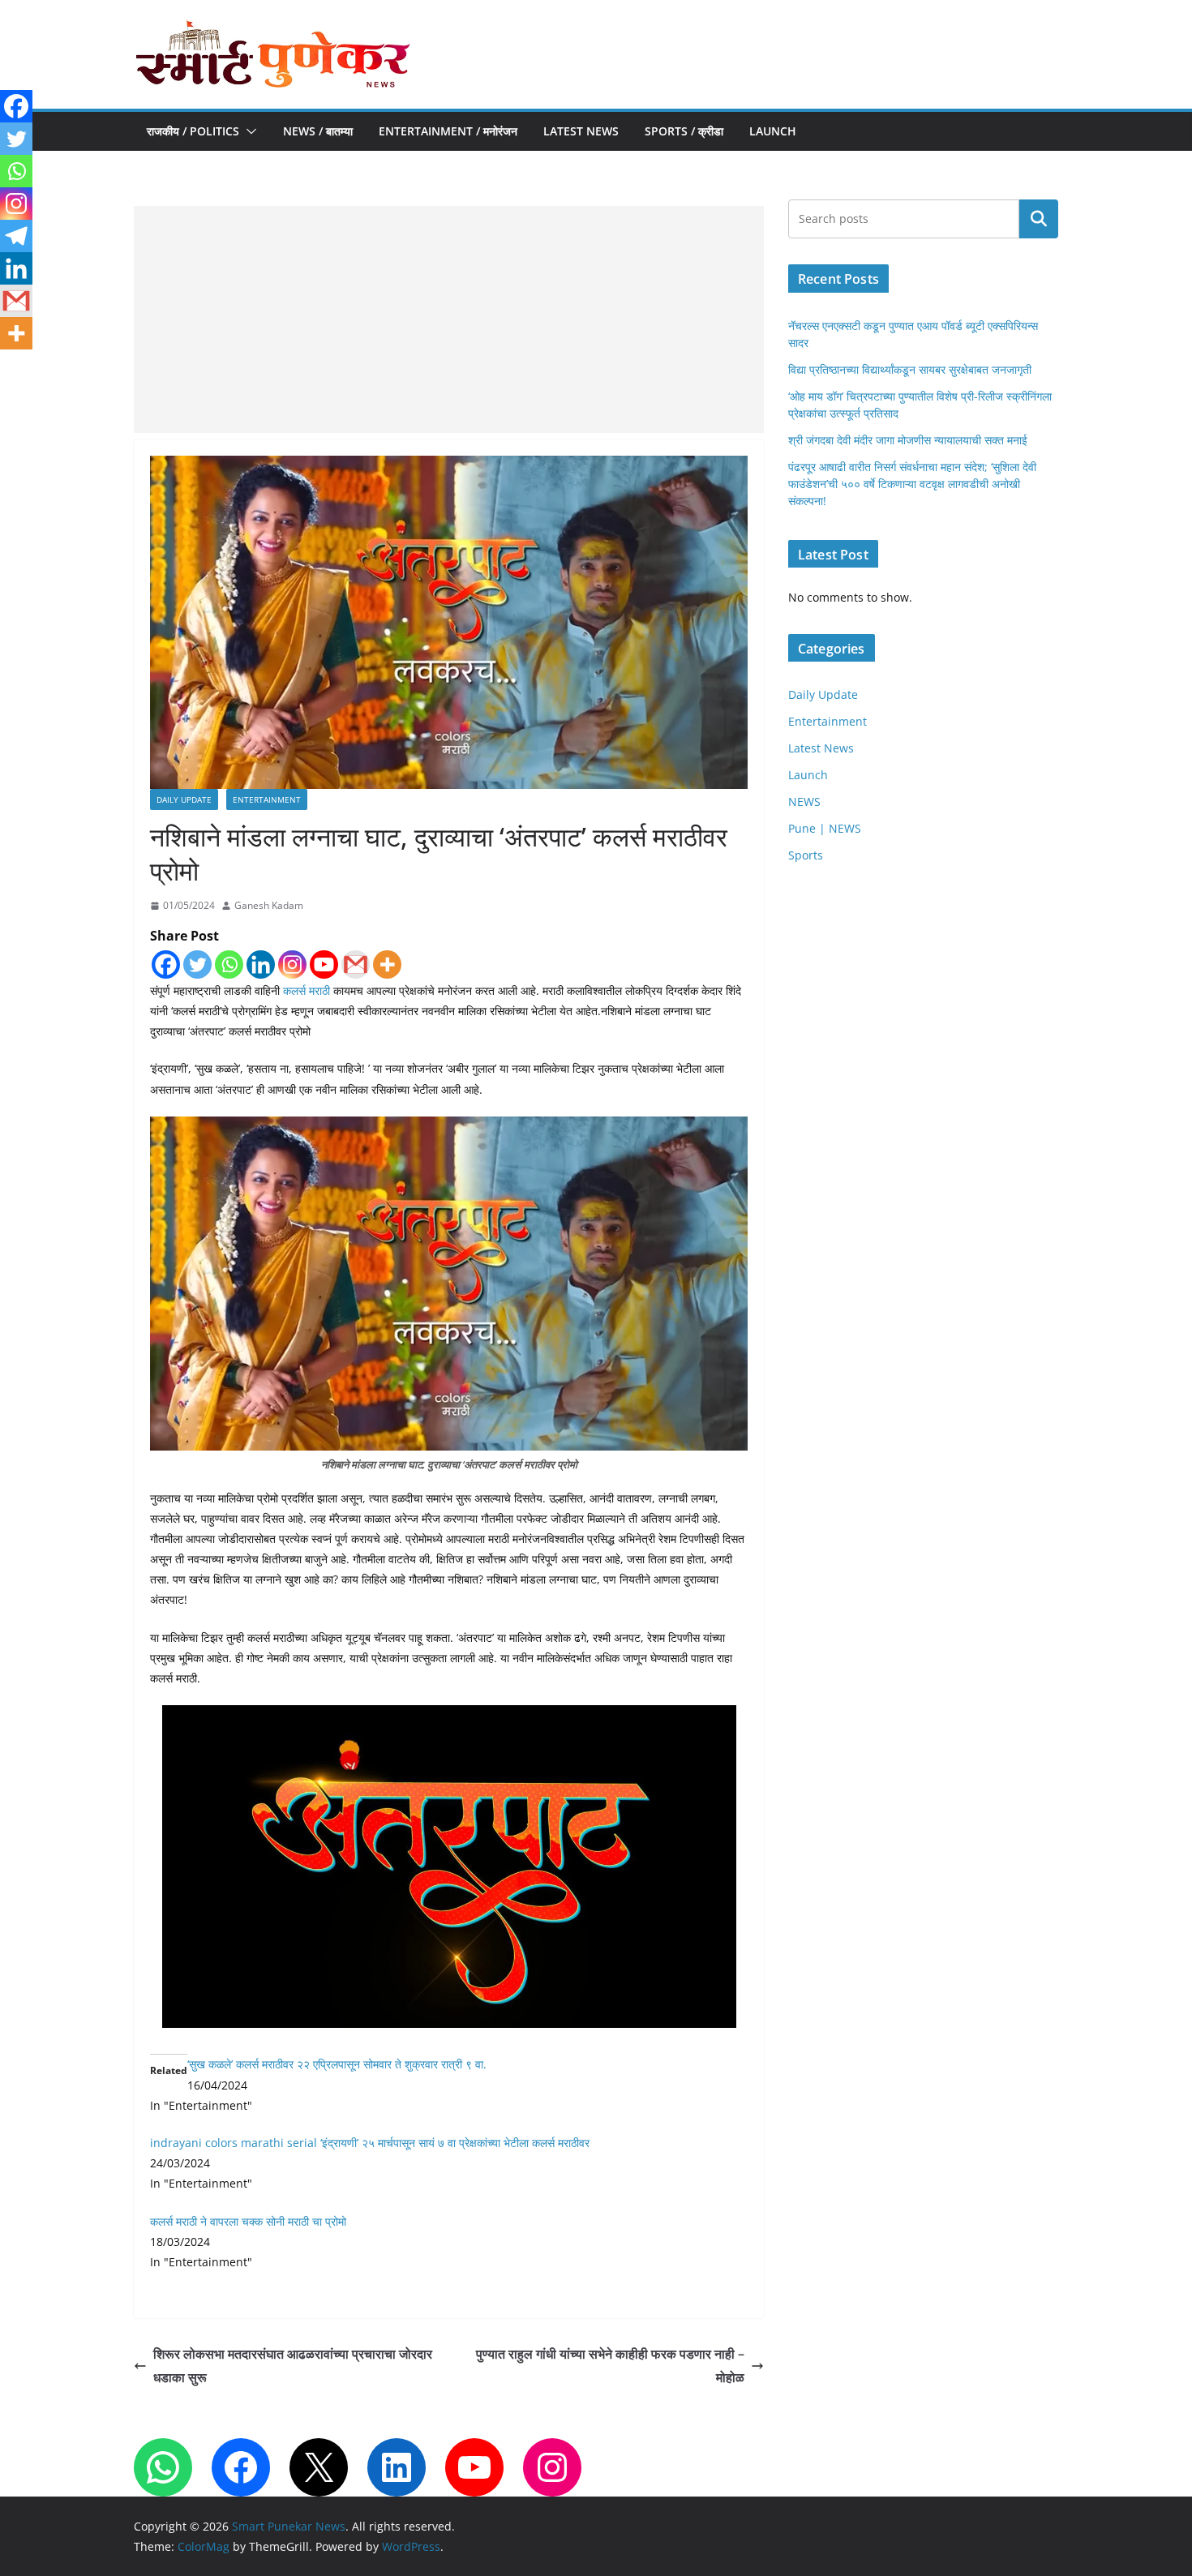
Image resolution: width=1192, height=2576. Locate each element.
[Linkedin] (261, 964)
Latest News (581, 131)
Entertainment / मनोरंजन (448, 131)
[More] (387, 964)
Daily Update (184, 799)
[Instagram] (292, 964)
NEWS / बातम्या (318, 131)
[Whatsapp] (229, 964)
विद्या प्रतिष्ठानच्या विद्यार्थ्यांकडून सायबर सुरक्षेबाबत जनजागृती (910, 369)
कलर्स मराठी (307, 990)
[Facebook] (166, 964)
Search (1039, 219)
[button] (248, 131)
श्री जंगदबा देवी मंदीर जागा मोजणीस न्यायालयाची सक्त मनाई (908, 440)
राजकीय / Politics (193, 131)
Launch (773, 131)
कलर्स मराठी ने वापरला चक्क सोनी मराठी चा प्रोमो (248, 2221)
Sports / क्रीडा (684, 131)
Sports (806, 855)
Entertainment (267, 799)
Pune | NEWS (825, 828)
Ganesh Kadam (269, 905)
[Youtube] (324, 964)
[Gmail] (356, 964)
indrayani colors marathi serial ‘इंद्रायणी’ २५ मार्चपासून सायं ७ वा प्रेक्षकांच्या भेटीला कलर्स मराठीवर (370, 2143)
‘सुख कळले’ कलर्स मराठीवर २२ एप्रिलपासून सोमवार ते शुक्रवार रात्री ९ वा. (337, 2064)
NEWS (804, 802)
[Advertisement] (449, 319)
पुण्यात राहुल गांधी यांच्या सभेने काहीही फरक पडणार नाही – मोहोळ (610, 2366)
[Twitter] (197, 964)
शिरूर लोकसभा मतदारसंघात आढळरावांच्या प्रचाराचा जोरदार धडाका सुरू (293, 2366)
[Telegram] (16, 236)
